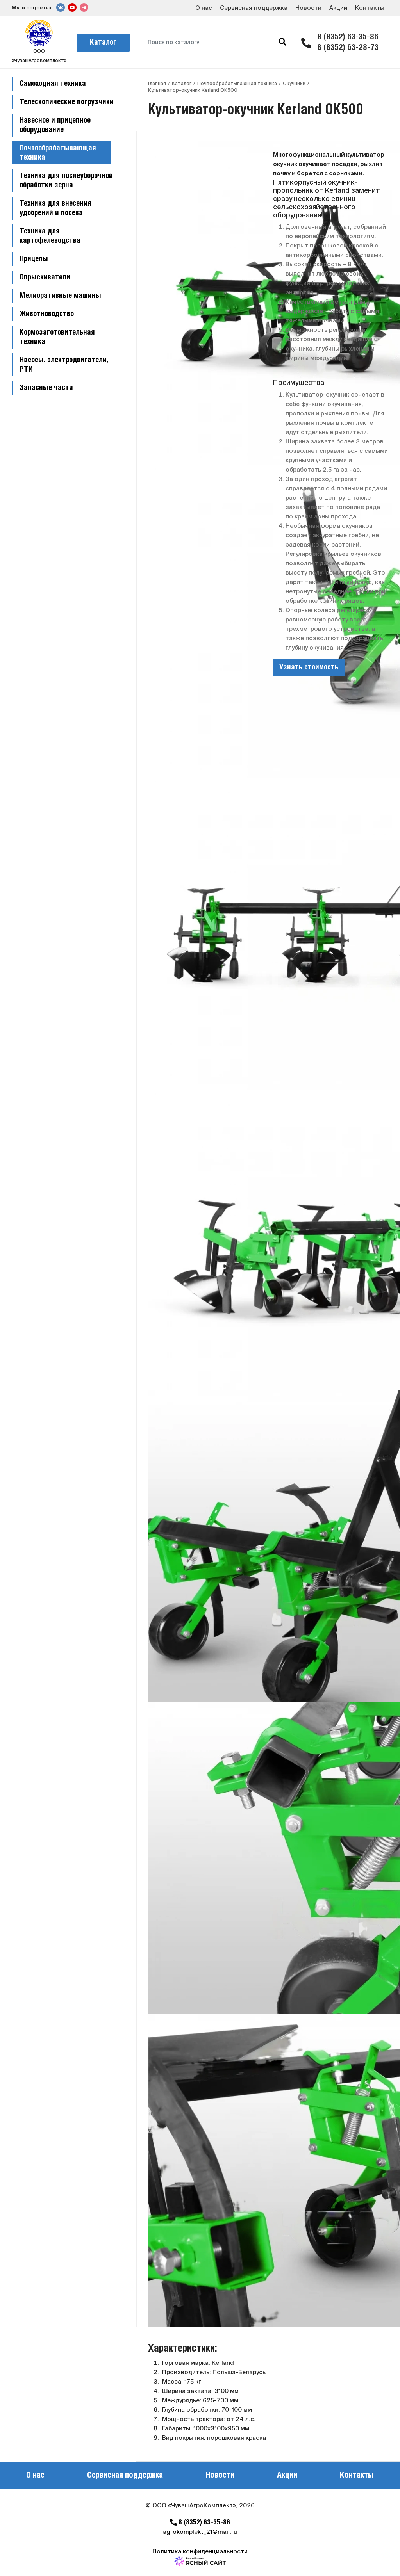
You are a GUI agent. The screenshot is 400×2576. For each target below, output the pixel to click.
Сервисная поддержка (254, 8)
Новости (308, 8)
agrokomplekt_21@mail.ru (200, 2532)
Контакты (370, 8)
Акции (338, 8)
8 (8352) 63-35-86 (348, 37)
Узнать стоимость (309, 668)
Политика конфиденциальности (200, 2551)
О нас (204, 8)
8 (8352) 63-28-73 (348, 48)
